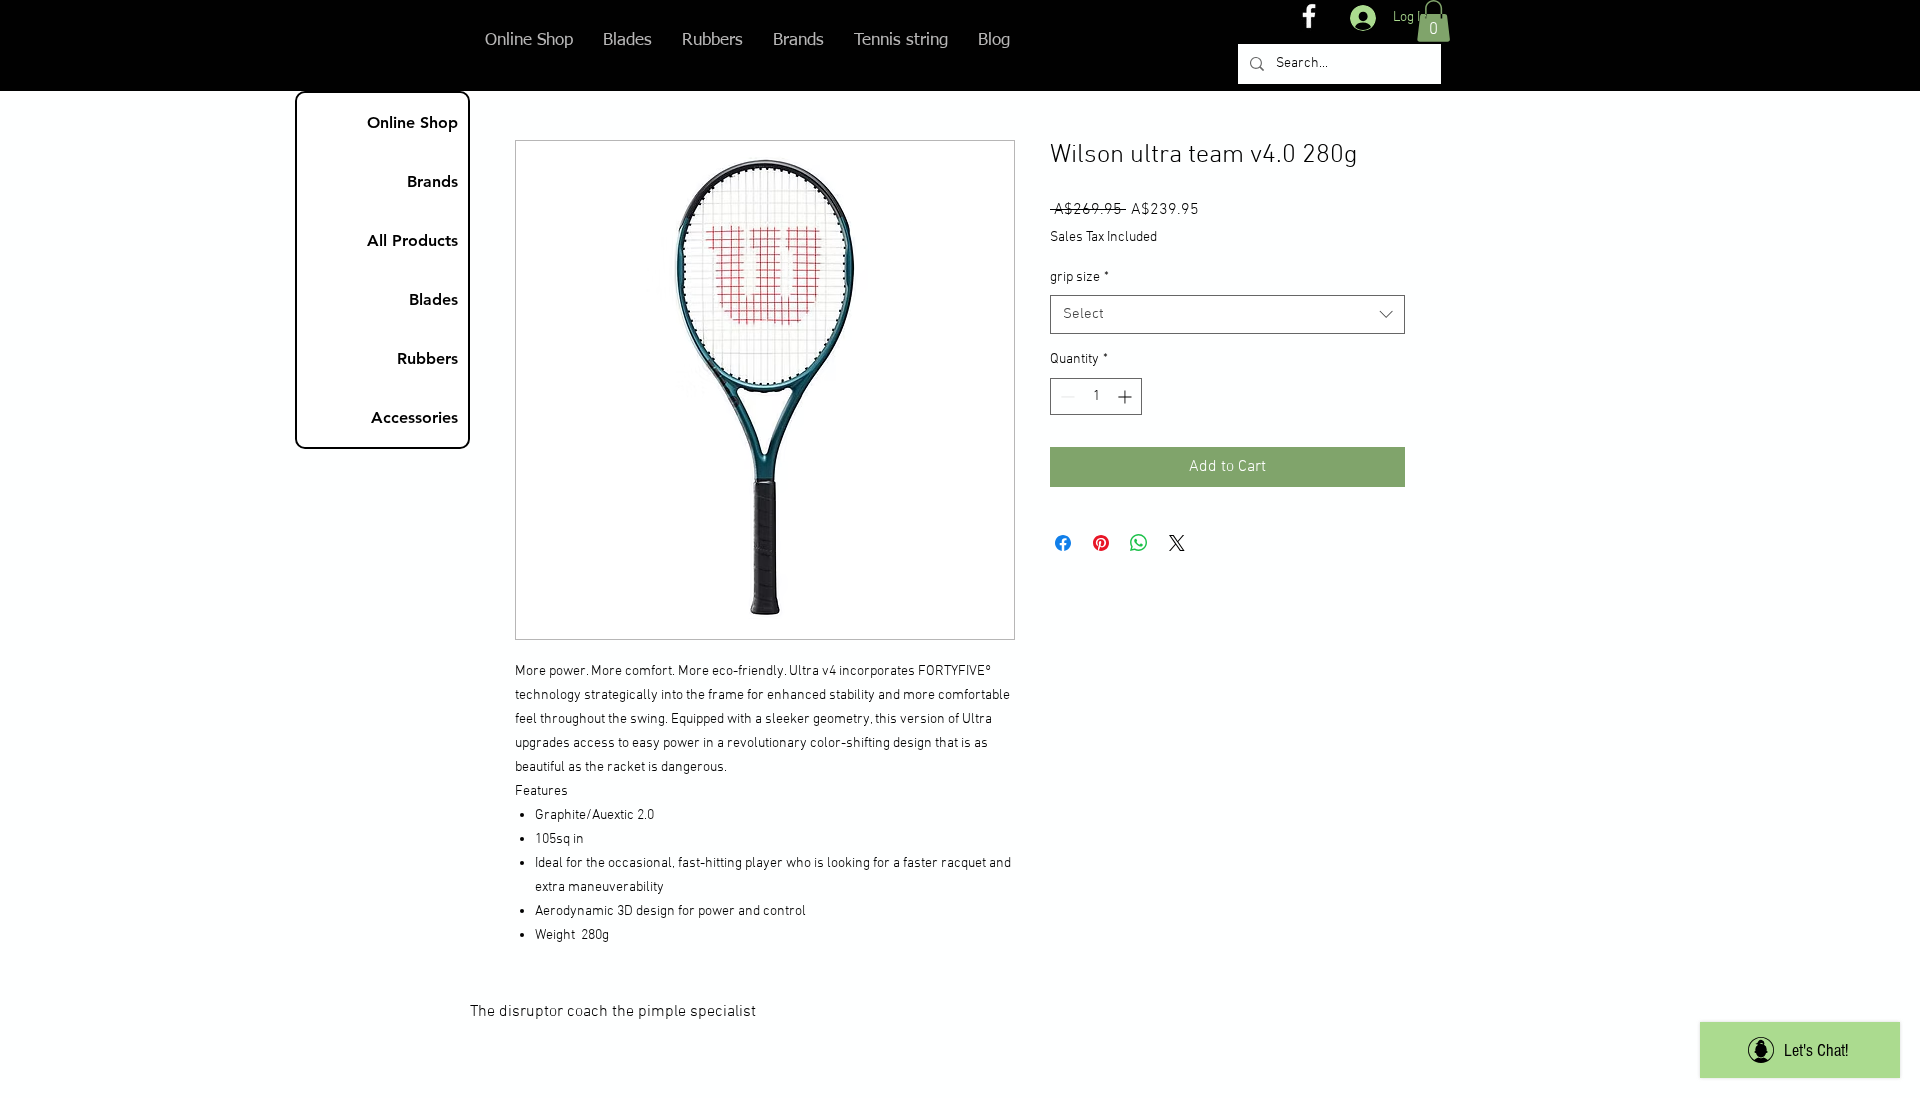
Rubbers (427, 358)
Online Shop (412, 122)
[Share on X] (1177, 543)
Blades (433, 299)
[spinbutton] (1096, 396)
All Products (412, 240)
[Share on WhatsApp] (1139, 543)
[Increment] (1126, 396)
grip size (1079, 277)
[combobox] (1227, 314)
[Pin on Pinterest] (1101, 543)
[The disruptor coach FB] (1309, 16)
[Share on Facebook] (1063, 543)
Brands (432, 181)
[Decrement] (1065, 396)
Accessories (414, 417)
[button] (1433, 21)
